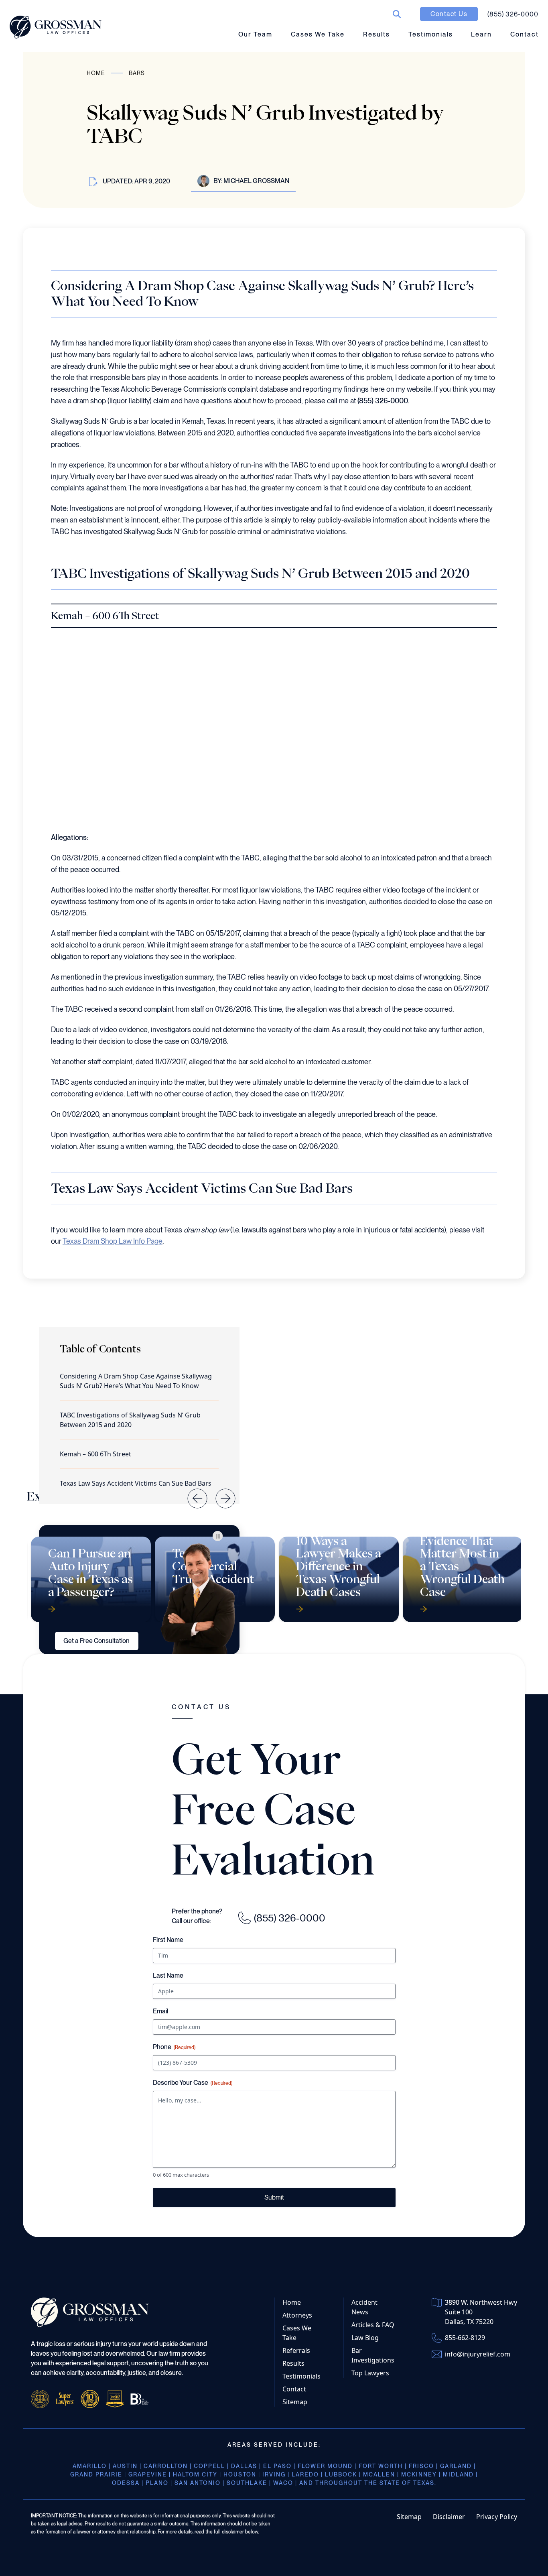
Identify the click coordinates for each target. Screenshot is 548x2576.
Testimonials (431, 34)
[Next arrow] (219, 1492)
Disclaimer (449, 2517)
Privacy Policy (497, 2517)
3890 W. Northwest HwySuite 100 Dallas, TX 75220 (481, 2312)
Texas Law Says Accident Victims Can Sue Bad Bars (136, 1483)
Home (96, 73)
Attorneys (297, 2315)
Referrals (296, 2350)
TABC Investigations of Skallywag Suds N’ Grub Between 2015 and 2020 (130, 1420)
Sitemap (295, 2402)
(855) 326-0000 (290, 1918)
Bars (137, 73)
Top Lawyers (370, 2373)
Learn (481, 34)
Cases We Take (318, 34)
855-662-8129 (465, 2338)
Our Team (255, 34)
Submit (274, 2197)
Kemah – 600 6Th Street (95, 1454)
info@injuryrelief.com (478, 2354)
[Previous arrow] (191, 1492)
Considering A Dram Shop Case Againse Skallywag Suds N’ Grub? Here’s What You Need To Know (136, 1381)
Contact (525, 34)
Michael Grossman (256, 181)
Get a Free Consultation (96, 1641)
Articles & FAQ (373, 2325)
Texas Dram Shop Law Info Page (113, 1241)
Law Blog (365, 2338)
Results (376, 34)
